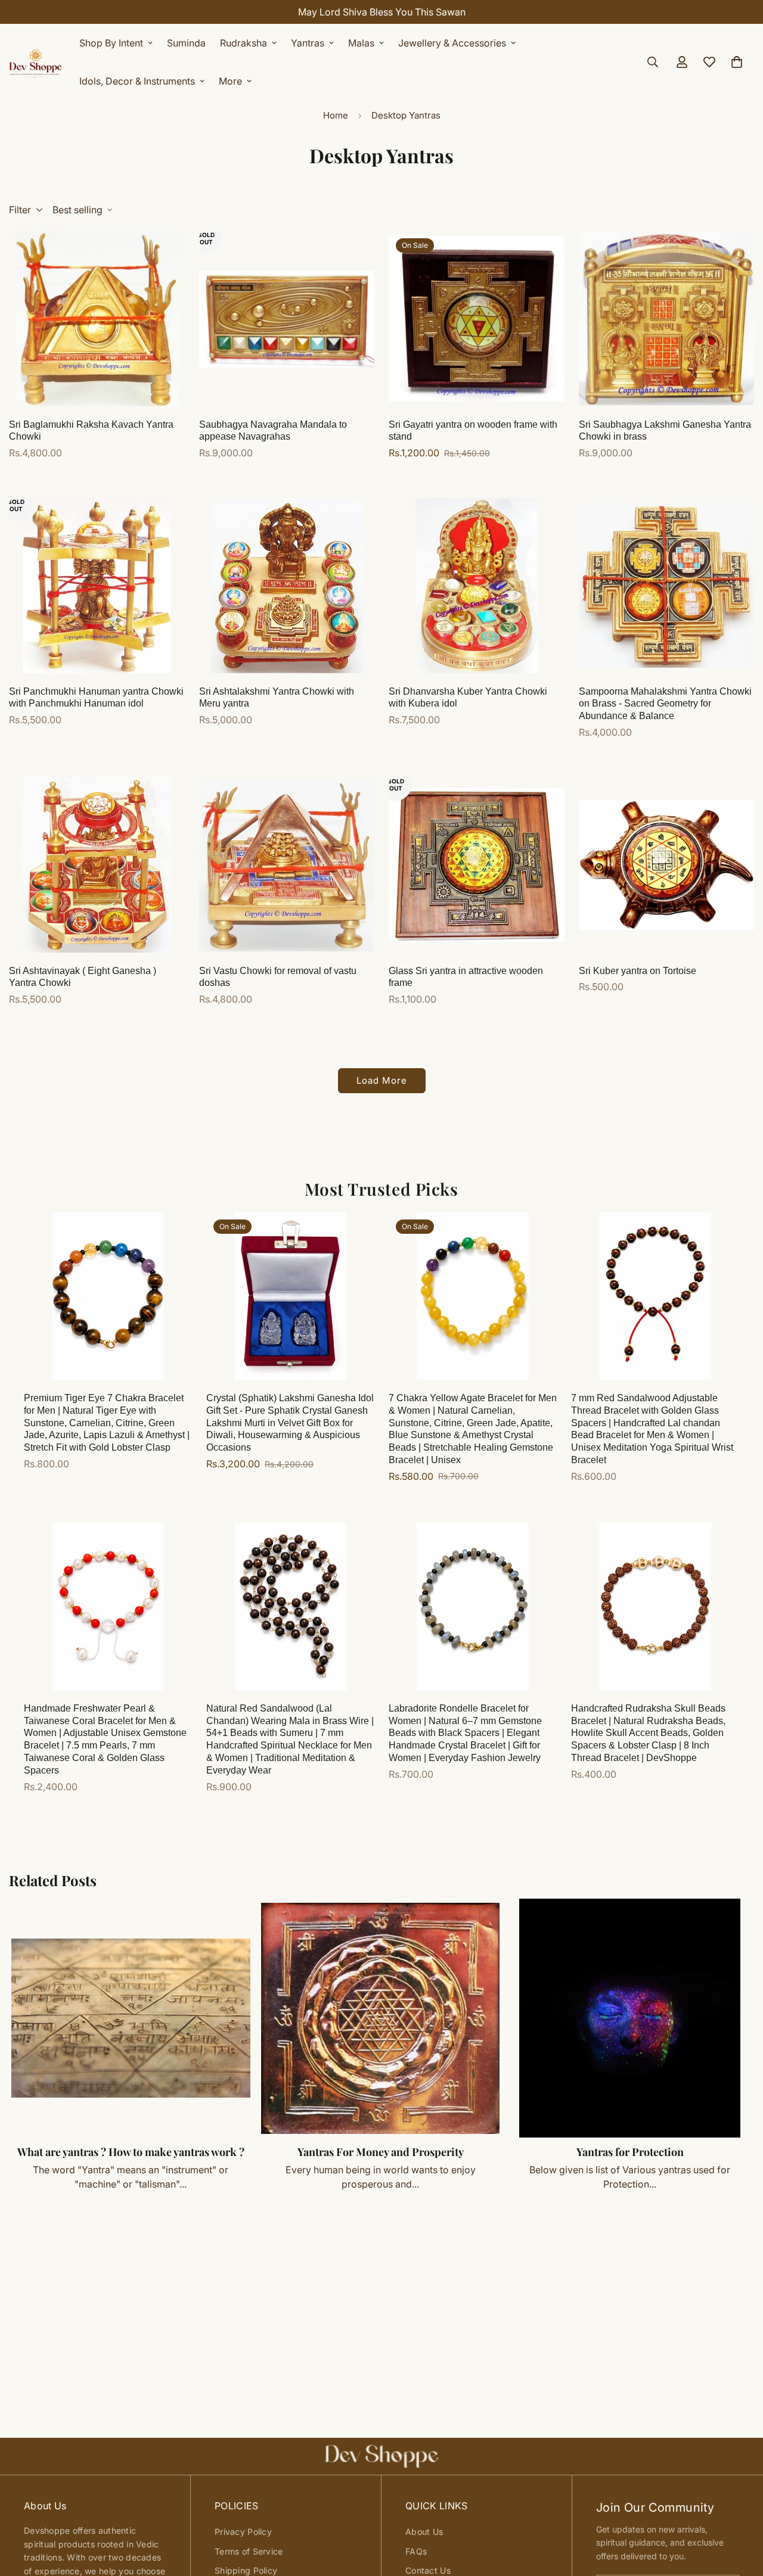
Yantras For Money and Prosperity (381, 2152)
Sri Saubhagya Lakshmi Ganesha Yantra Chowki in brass (665, 431)
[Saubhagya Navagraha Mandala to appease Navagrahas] (287, 319)
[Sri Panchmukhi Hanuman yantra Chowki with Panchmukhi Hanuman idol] (97, 586)
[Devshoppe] (36, 62)
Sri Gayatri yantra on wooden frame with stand (473, 431)
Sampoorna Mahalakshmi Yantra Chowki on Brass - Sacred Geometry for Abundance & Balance (665, 704)
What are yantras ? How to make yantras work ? (131, 2152)
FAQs (416, 2551)
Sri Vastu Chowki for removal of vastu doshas (278, 977)
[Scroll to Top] (740, 2511)
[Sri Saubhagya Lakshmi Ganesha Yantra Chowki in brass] (667, 319)
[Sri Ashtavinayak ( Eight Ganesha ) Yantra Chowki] (97, 865)
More (230, 81)
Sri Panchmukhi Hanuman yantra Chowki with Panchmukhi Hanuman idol (96, 698)
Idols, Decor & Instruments (137, 81)
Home (336, 115)
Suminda (186, 43)
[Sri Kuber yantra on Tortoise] (667, 865)
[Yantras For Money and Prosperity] (381, 2018)
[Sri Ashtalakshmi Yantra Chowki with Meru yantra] (287, 586)
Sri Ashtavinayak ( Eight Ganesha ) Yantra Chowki (83, 977)
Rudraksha (244, 43)
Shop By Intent (111, 43)
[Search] (653, 62)
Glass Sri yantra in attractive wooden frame (466, 977)
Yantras (308, 43)
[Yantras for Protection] (630, 2018)
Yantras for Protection (630, 2152)
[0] (737, 62)
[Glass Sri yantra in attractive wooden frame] (477, 865)
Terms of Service (249, 2551)
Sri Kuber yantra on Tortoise (638, 971)
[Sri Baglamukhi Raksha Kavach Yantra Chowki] (97, 319)
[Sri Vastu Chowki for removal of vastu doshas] (287, 865)
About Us (424, 2532)
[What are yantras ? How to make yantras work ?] (131, 2018)
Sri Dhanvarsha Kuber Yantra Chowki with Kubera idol (468, 698)
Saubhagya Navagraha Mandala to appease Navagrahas (273, 431)
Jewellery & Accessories (452, 43)
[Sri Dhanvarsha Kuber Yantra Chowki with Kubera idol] (477, 586)
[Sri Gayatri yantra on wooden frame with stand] (477, 319)
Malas (361, 43)
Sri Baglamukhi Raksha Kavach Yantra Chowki (91, 431)
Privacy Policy (243, 2532)
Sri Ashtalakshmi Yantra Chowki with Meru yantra (277, 698)
